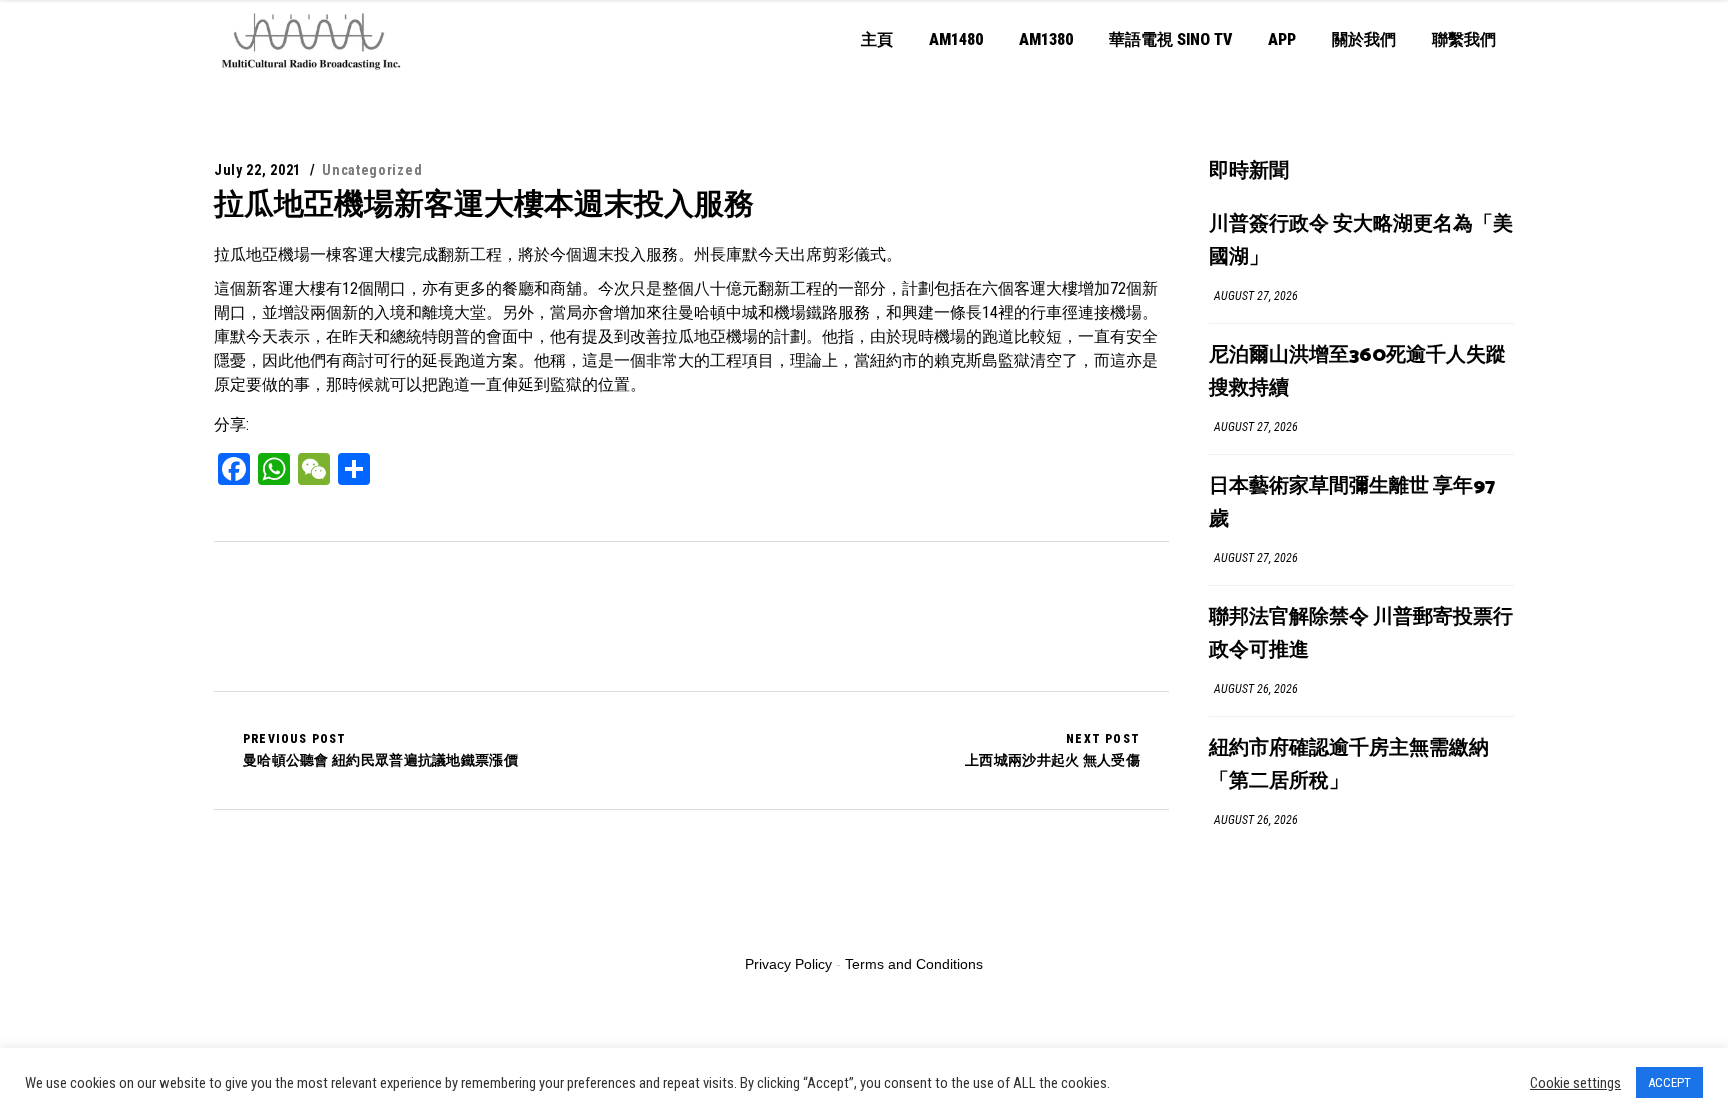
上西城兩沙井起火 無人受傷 (1052, 750)
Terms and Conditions (914, 964)
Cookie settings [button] (1575, 1083)
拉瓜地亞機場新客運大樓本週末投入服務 (484, 203)
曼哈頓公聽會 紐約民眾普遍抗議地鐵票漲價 (380, 750)
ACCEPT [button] (1669, 1082)
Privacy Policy (788, 964)
